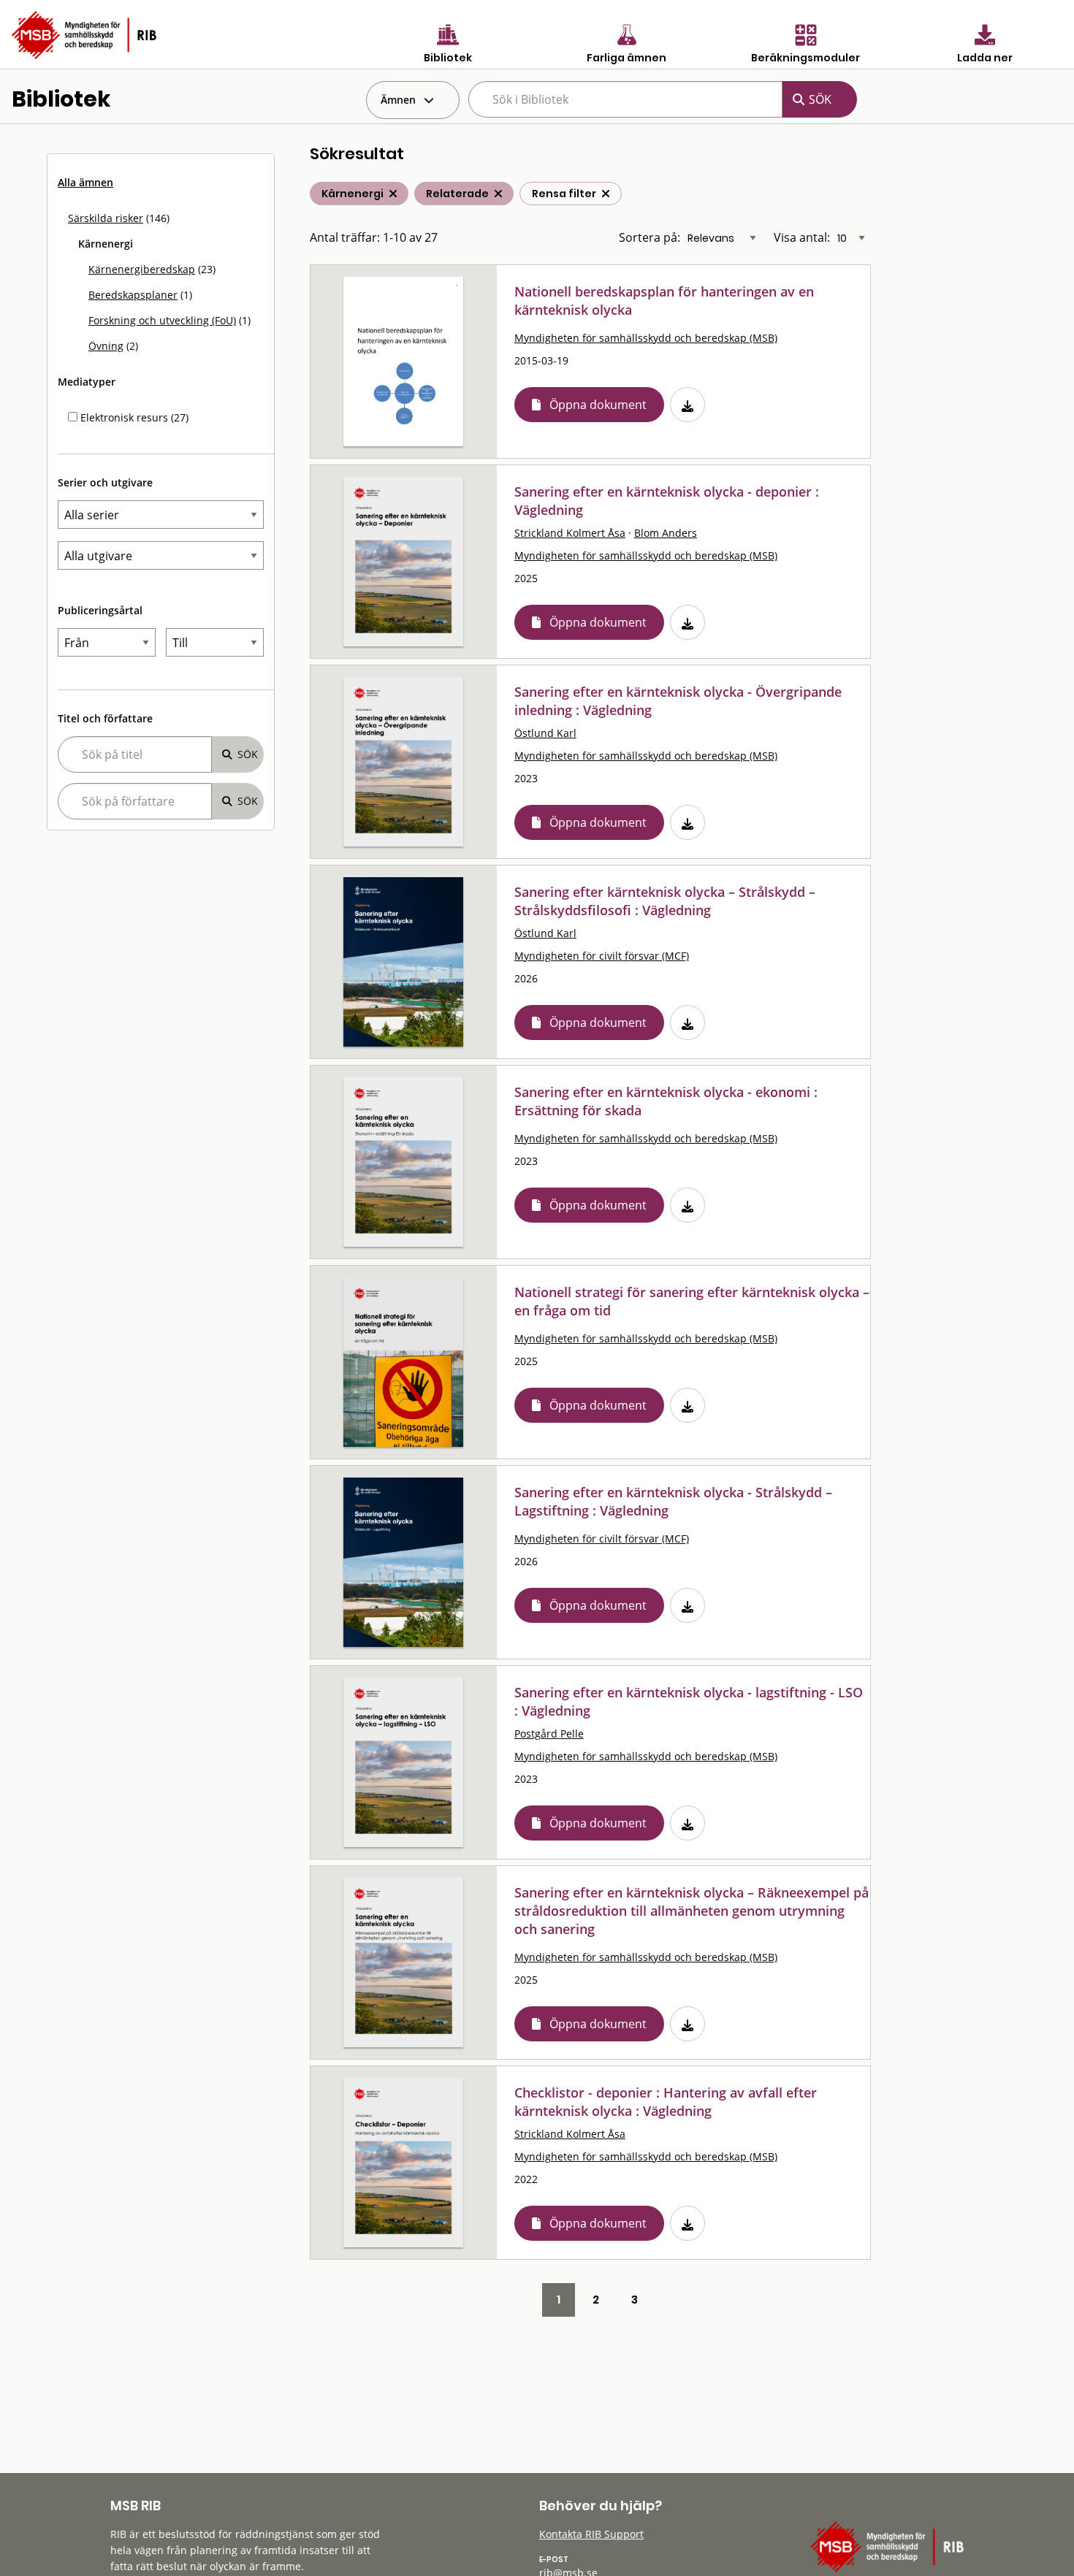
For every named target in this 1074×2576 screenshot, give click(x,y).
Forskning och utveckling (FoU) (162, 320)
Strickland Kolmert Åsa (570, 533)
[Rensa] (606, 194)
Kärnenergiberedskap (142, 269)
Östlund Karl (545, 733)
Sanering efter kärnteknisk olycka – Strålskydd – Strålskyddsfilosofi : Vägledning (665, 901)
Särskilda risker (106, 218)
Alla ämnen (85, 182)
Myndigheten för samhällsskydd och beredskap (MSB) (646, 338)
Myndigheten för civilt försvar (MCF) (602, 956)
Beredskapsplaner (133, 295)
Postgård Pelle (549, 1734)
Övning (106, 346)
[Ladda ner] (688, 405)
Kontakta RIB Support (591, 2534)
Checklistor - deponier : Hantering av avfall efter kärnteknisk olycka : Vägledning (666, 2102)
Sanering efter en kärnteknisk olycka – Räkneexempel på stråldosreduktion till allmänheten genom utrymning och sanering (692, 1911)
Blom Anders (666, 533)
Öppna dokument (598, 405)
